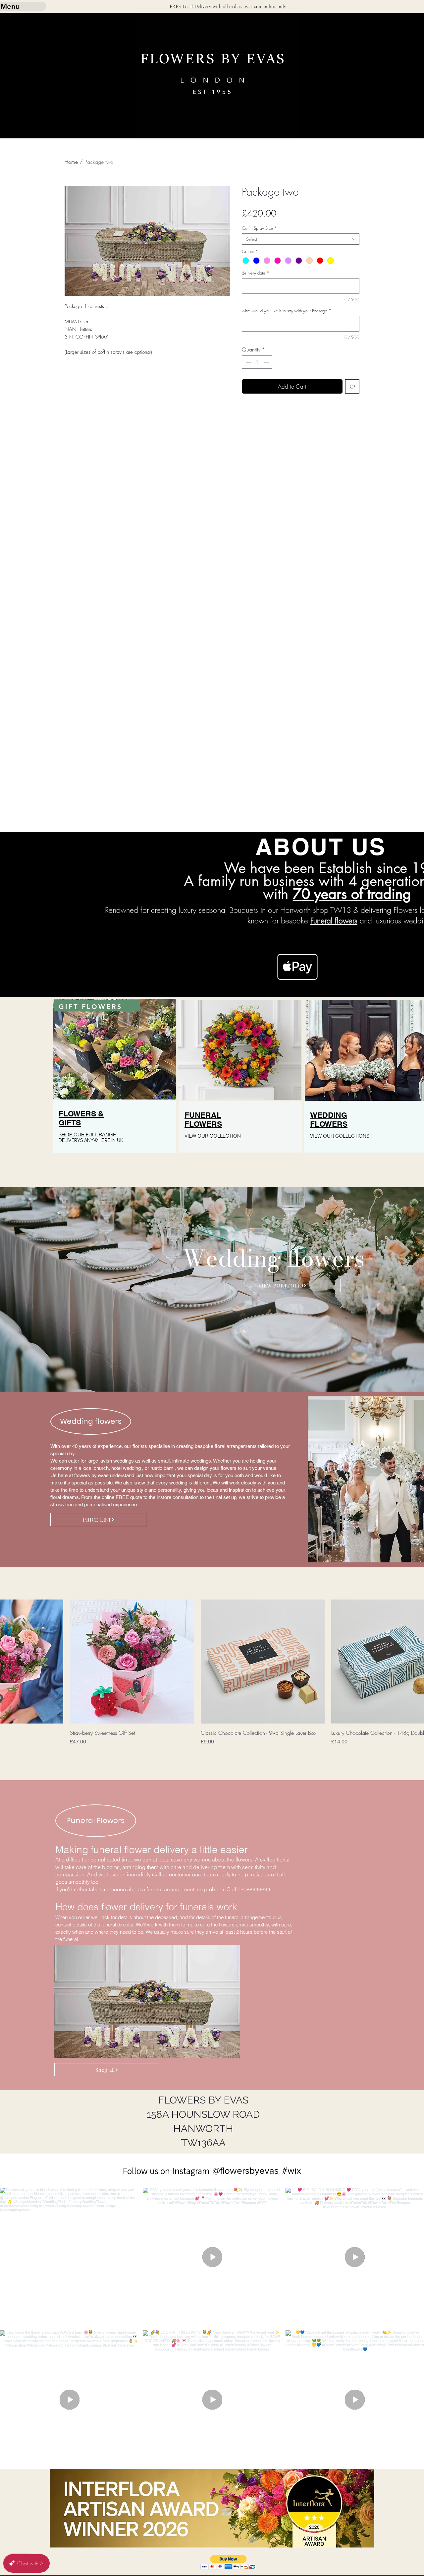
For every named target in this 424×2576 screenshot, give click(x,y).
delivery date (256, 273)
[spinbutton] (257, 362)
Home (71, 162)
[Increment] (267, 362)
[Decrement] (247, 362)
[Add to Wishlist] (352, 387)
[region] (114, 1089)
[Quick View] (132, 1662)
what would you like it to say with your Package (287, 311)
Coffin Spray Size (259, 228)
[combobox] (301, 239)
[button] (228, 2562)
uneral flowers (335, 921)
